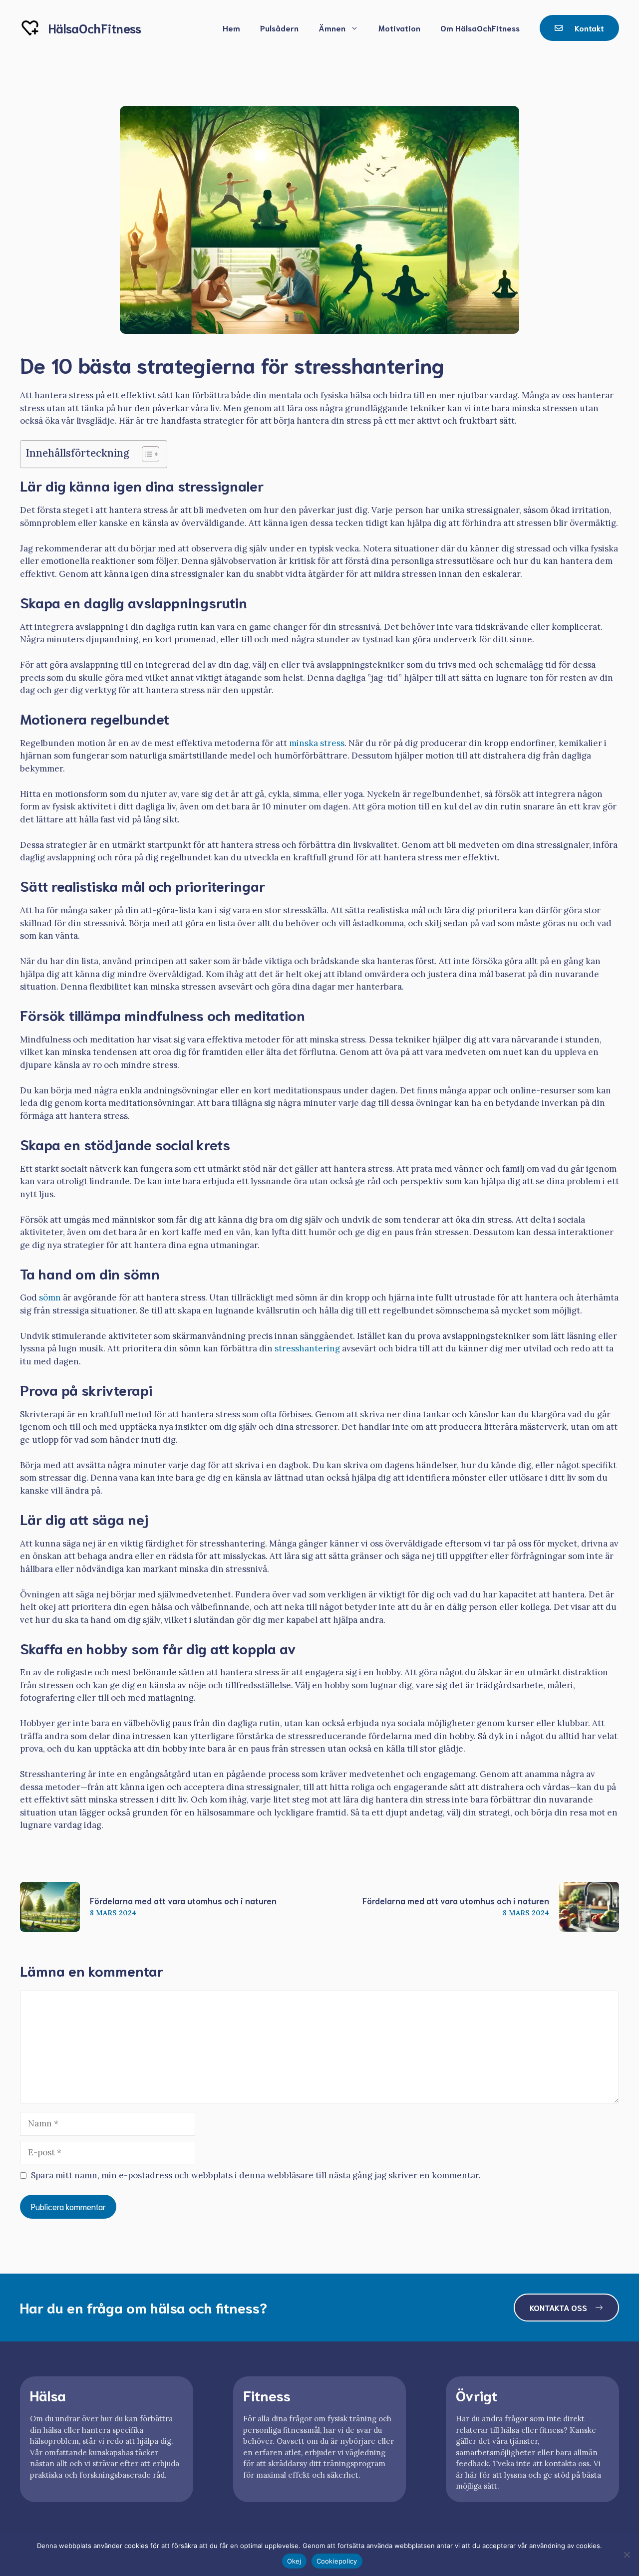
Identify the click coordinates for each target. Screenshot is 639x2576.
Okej (294, 2561)
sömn (50, 1297)
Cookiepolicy (337, 2561)
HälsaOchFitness (95, 28)
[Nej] (627, 2555)
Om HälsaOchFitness (480, 28)
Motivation (399, 28)
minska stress (317, 743)
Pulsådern (279, 28)
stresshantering (307, 1348)
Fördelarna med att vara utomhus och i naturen (183, 1900)
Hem (231, 28)
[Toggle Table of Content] (146, 454)
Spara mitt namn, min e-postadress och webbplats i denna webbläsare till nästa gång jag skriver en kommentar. (256, 2175)
